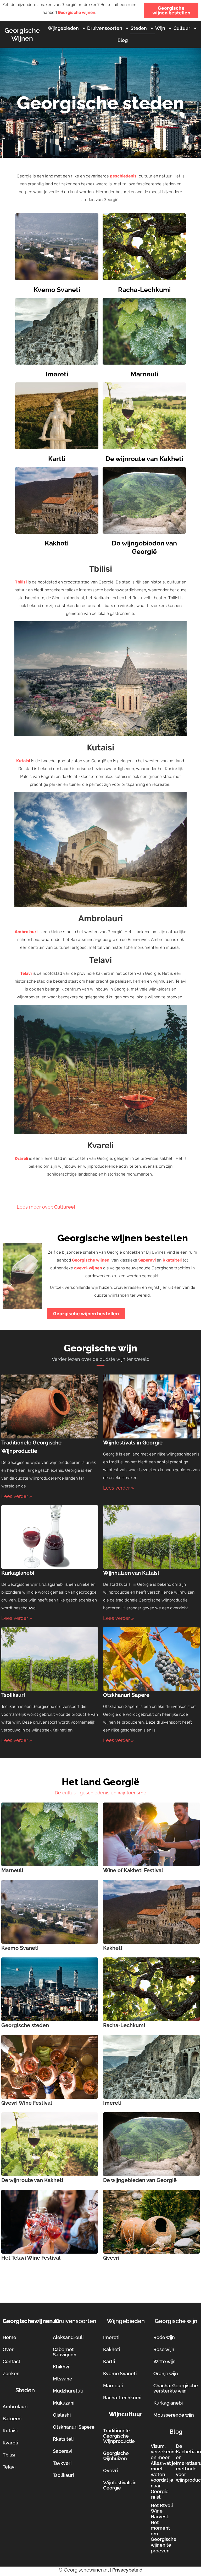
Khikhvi (61, 2367)
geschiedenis (123, 176)
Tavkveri (62, 2463)
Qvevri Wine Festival (27, 2103)
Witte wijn (164, 2361)
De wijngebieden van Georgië (140, 2180)
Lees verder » (17, 1496)
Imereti (57, 374)
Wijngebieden (63, 28)
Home (9, 2337)
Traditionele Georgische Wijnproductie (119, 2436)
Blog (123, 40)
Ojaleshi (62, 2415)
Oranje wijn (166, 2374)
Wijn (160, 28)
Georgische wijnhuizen (116, 2456)
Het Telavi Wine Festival (31, 2258)
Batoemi (12, 2419)
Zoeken (11, 2374)
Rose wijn (164, 2349)
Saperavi (147, 1260)
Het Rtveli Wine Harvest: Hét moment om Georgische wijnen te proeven (164, 2528)
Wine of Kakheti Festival (133, 1870)
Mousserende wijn (174, 2415)
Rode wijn (164, 2337)
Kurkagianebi (18, 1573)
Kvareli (21, 1158)
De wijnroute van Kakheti (144, 459)
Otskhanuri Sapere (126, 1695)
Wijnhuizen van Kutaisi (131, 1573)
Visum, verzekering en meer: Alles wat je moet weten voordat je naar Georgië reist (164, 2472)
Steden (139, 28)
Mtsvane (63, 2379)
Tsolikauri (13, 1695)
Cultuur (182, 28)
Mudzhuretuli (68, 2391)
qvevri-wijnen (88, 1268)
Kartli (57, 459)
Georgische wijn (176, 2321)
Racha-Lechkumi (144, 290)
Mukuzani (64, 2403)
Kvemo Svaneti (57, 290)
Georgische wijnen (77, 12)
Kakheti (57, 543)
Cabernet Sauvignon (65, 2352)
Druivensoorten (105, 28)
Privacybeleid (127, 2570)
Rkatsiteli (172, 1260)
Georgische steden (25, 2025)
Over (8, 2349)
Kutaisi (23, 761)
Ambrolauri (26, 932)
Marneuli (144, 374)
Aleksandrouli (68, 2337)
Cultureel (65, 1207)
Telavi (26, 973)
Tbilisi (21, 582)
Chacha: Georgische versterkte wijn (176, 2388)
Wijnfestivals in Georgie (133, 1443)
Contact (12, 2361)
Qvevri (111, 2258)
